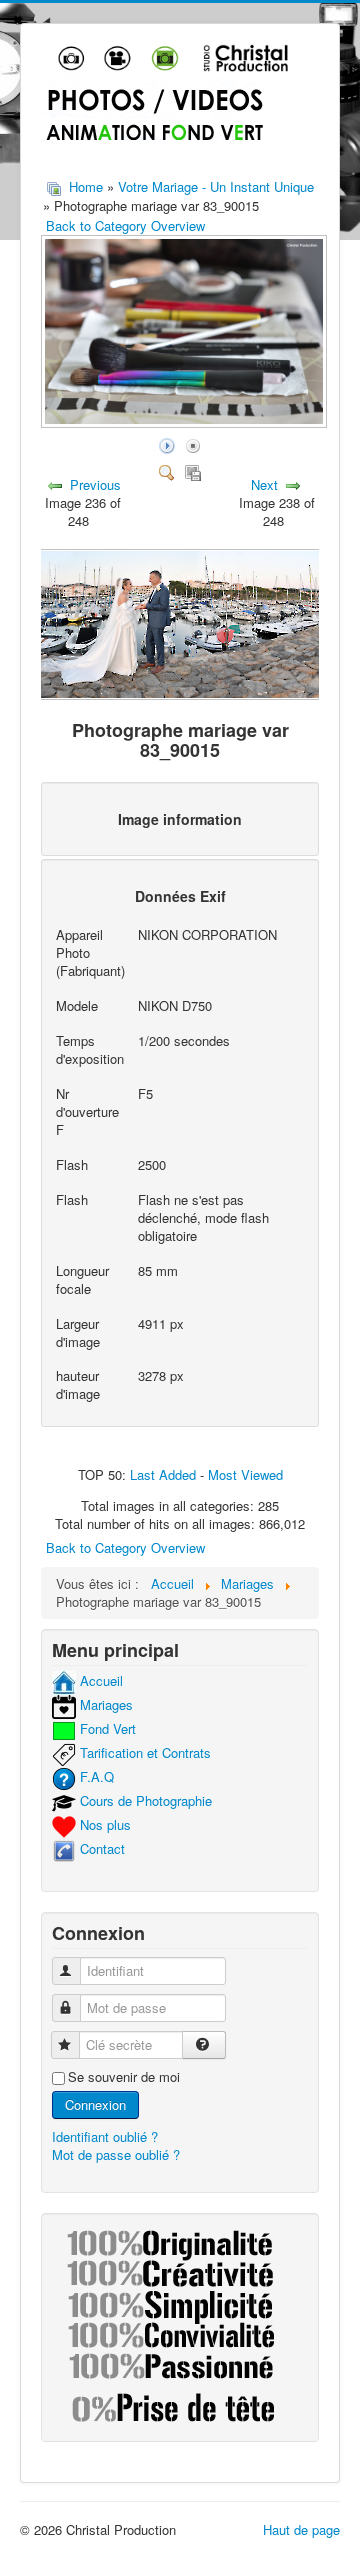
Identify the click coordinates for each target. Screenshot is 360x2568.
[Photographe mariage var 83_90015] (186, 422)
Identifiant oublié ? (105, 2136)
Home (86, 186)
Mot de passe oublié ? (116, 2154)
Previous (95, 484)
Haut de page (301, 2529)
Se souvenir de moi (124, 2077)
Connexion (95, 2104)
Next (264, 484)
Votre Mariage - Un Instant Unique (216, 186)
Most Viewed (245, 1474)
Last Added (163, 1474)
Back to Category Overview (125, 225)
